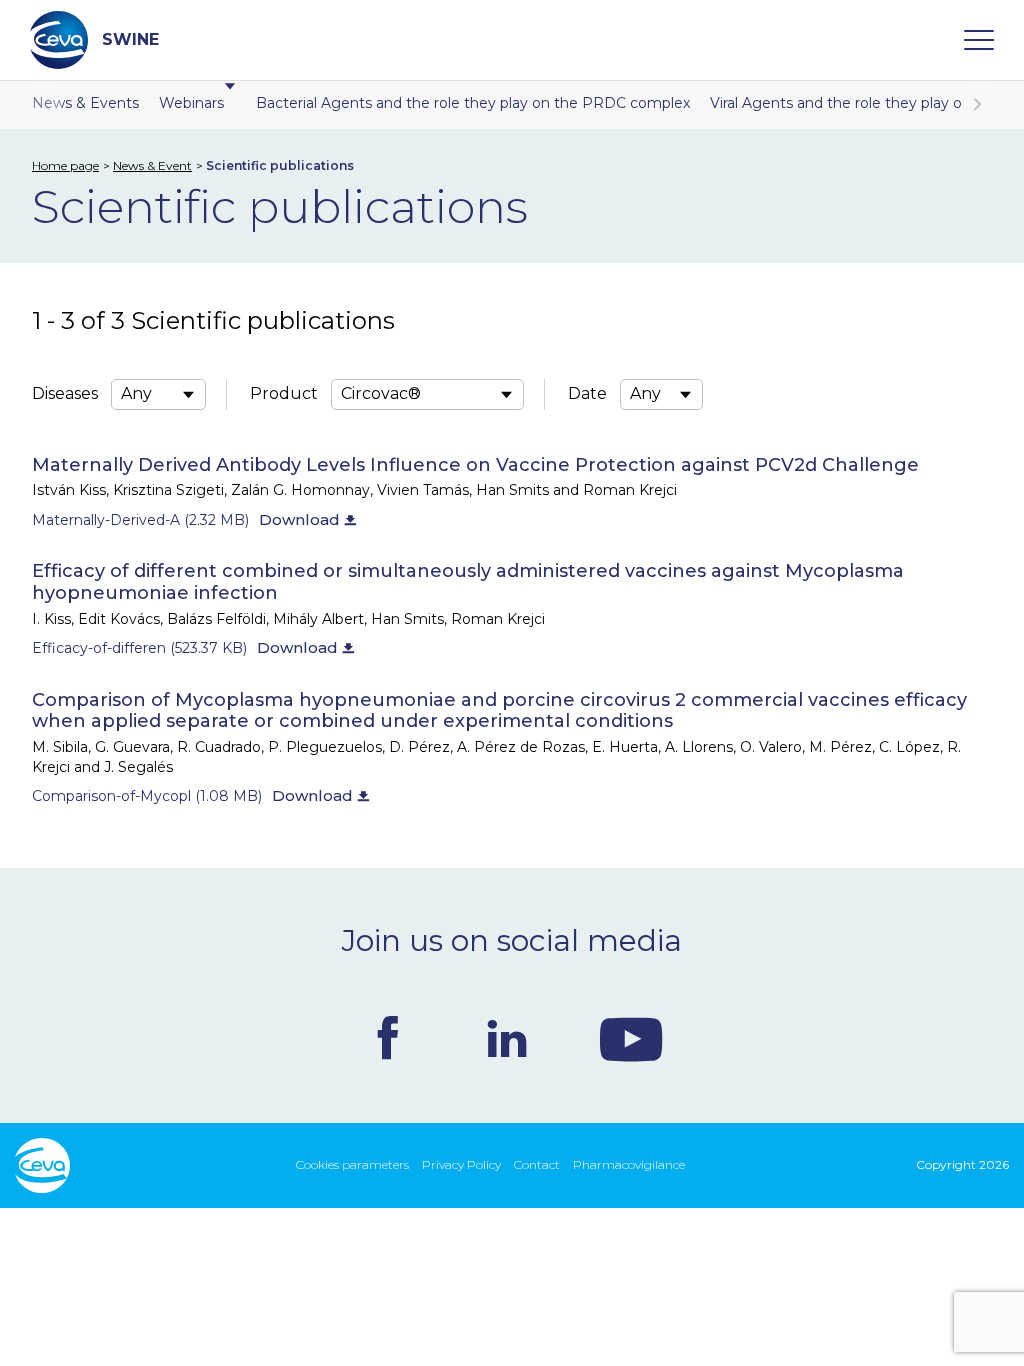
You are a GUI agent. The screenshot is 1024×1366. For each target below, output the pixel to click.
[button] (977, 105)
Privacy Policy (461, 1164)
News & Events (85, 103)
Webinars (191, 103)
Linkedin (507, 1038)
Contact (537, 1164)
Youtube (631, 1038)
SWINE (130, 39)
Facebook (388, 1038)
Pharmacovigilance (629, 1164)
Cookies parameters (352, 1164)
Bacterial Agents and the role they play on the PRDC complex (473, 103)
